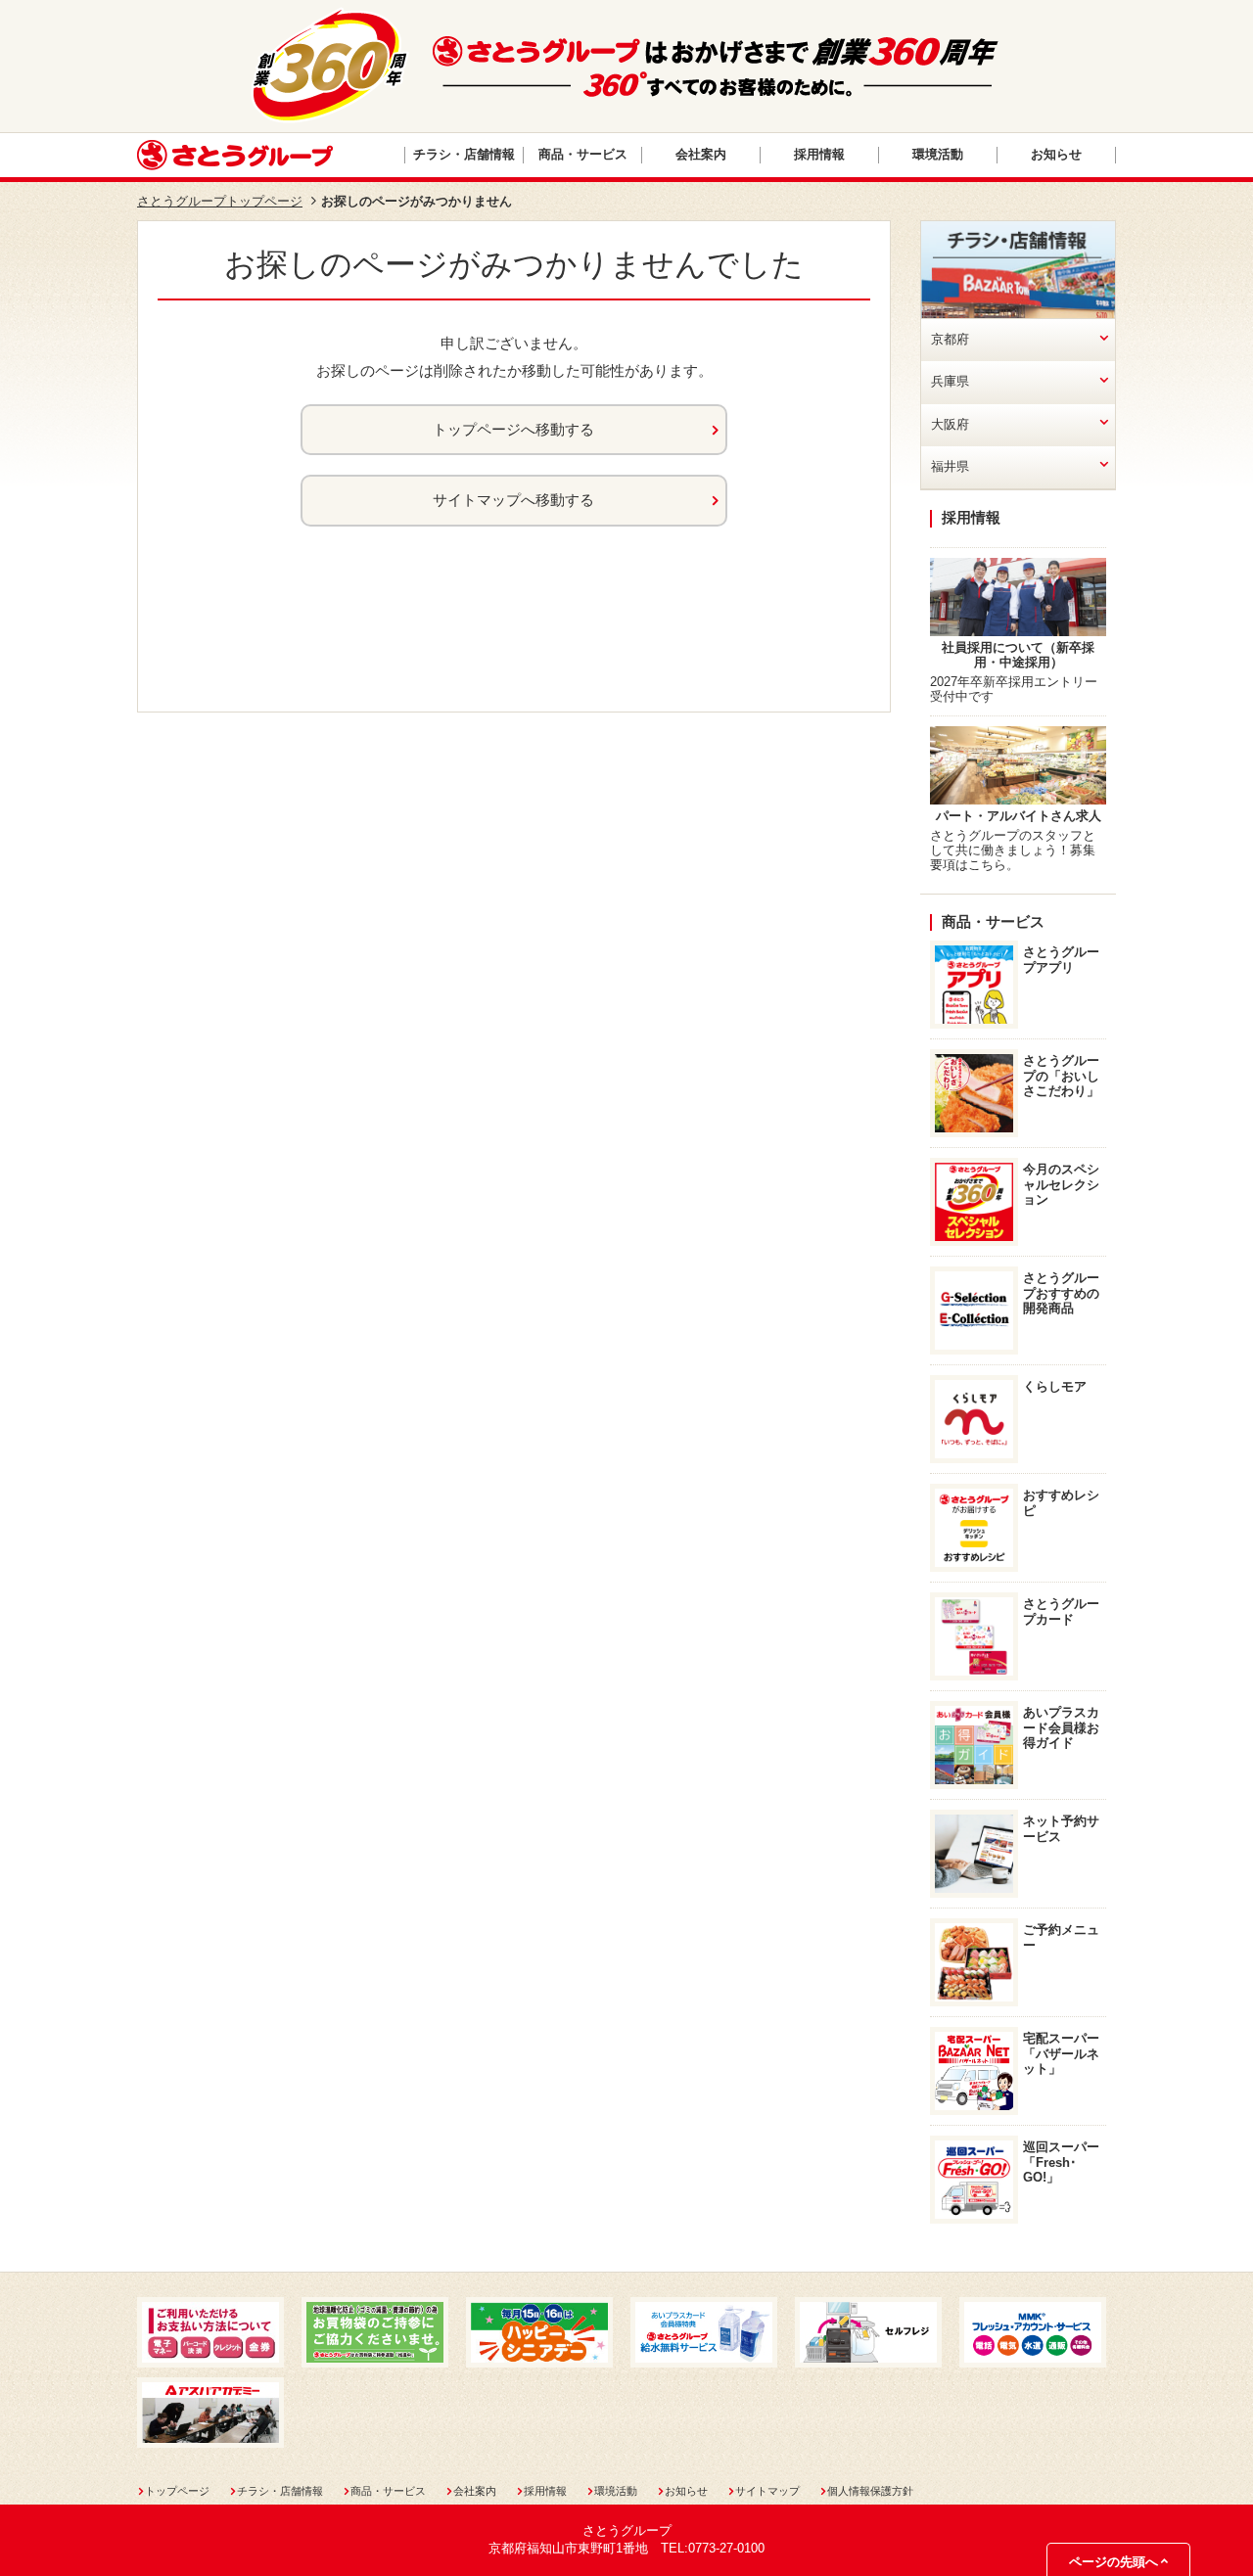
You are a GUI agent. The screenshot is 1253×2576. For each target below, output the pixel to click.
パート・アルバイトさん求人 (1019, 816)
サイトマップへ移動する (513, 500)
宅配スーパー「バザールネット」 (1061, 2053)
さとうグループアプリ (1061, 960)
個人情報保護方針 (870, 2491)
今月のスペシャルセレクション (1061, 1184)
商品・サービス (583, 155)
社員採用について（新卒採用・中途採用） (1018, 655)
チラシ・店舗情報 (464, 155)
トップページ (177, 2491)
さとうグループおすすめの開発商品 (1061, 1293)
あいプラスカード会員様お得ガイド (1061, 1727)
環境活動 (938, 155)
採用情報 (819, 155)
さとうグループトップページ (220, 202)
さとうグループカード (1061, 1611)
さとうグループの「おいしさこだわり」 (1061, 1076)
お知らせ (1056, 155)
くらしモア (1055, 1387)
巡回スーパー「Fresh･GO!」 (1061, 2162)
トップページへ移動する (513, 430)
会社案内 (701, 155)
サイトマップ (767, 2491)
